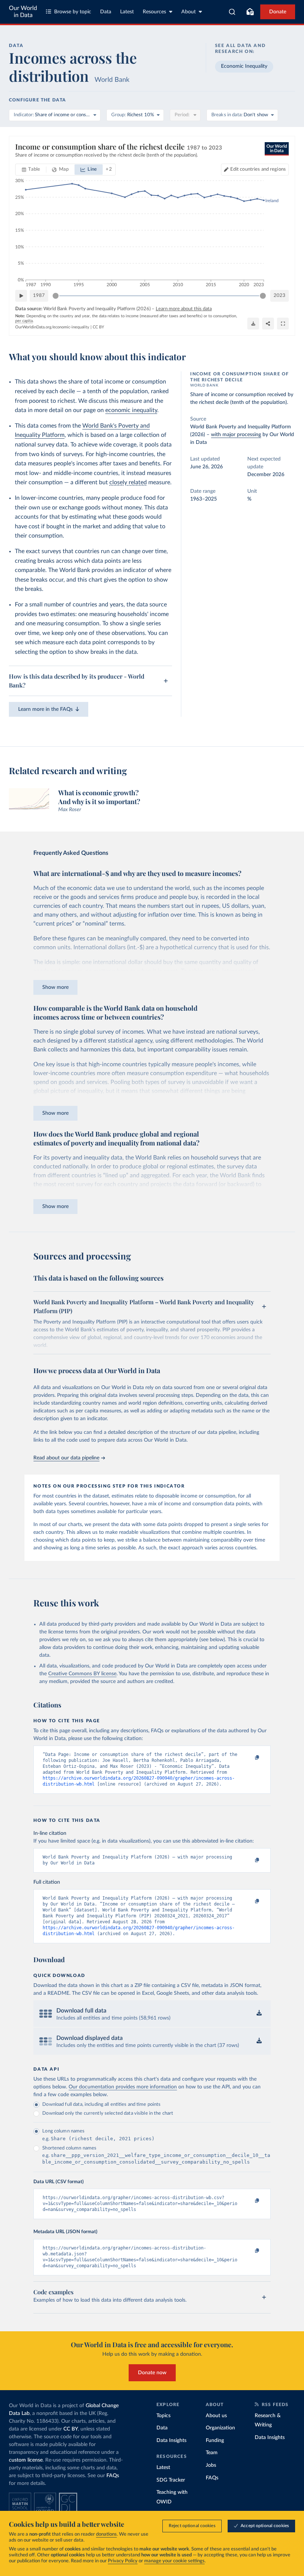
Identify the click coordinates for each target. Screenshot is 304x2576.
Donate (278, 12)
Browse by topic (73, 12)
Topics (163, 2416)
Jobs (211, 2465)
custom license (26, 2460)
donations (106, 2534)
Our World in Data (23, 12)
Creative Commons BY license (82, 1674)
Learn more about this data (184, 309)
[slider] (56, 296)
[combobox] (232, 12)
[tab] (31, 170)
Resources (154, 12)
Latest (127, 12)
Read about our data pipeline (66, 1458)
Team (212, 2453)
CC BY (98, 327)
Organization (220, 2428)
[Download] (253, 324)
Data (106, 12)
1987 (39, 296)
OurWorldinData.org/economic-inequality (52, 327)
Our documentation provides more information (123, 2087)
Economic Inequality (244, 66)
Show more (55, 987)
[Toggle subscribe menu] (250, 12)
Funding (215, 2440)
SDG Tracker (171, 2480)
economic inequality (131, 410)
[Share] (268, 324)
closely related (128, 482)
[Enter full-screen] (283, 324)
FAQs (113, 2476)
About (189, 12)
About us (216, 2416)
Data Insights (171, 2440)
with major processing (236, 435)
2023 (280, 296)
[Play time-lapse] (21, 296)
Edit (258, 169)
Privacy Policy (123, 2561)
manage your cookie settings (174, 2561)
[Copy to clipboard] (250, 1758)
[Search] (232, 12)
